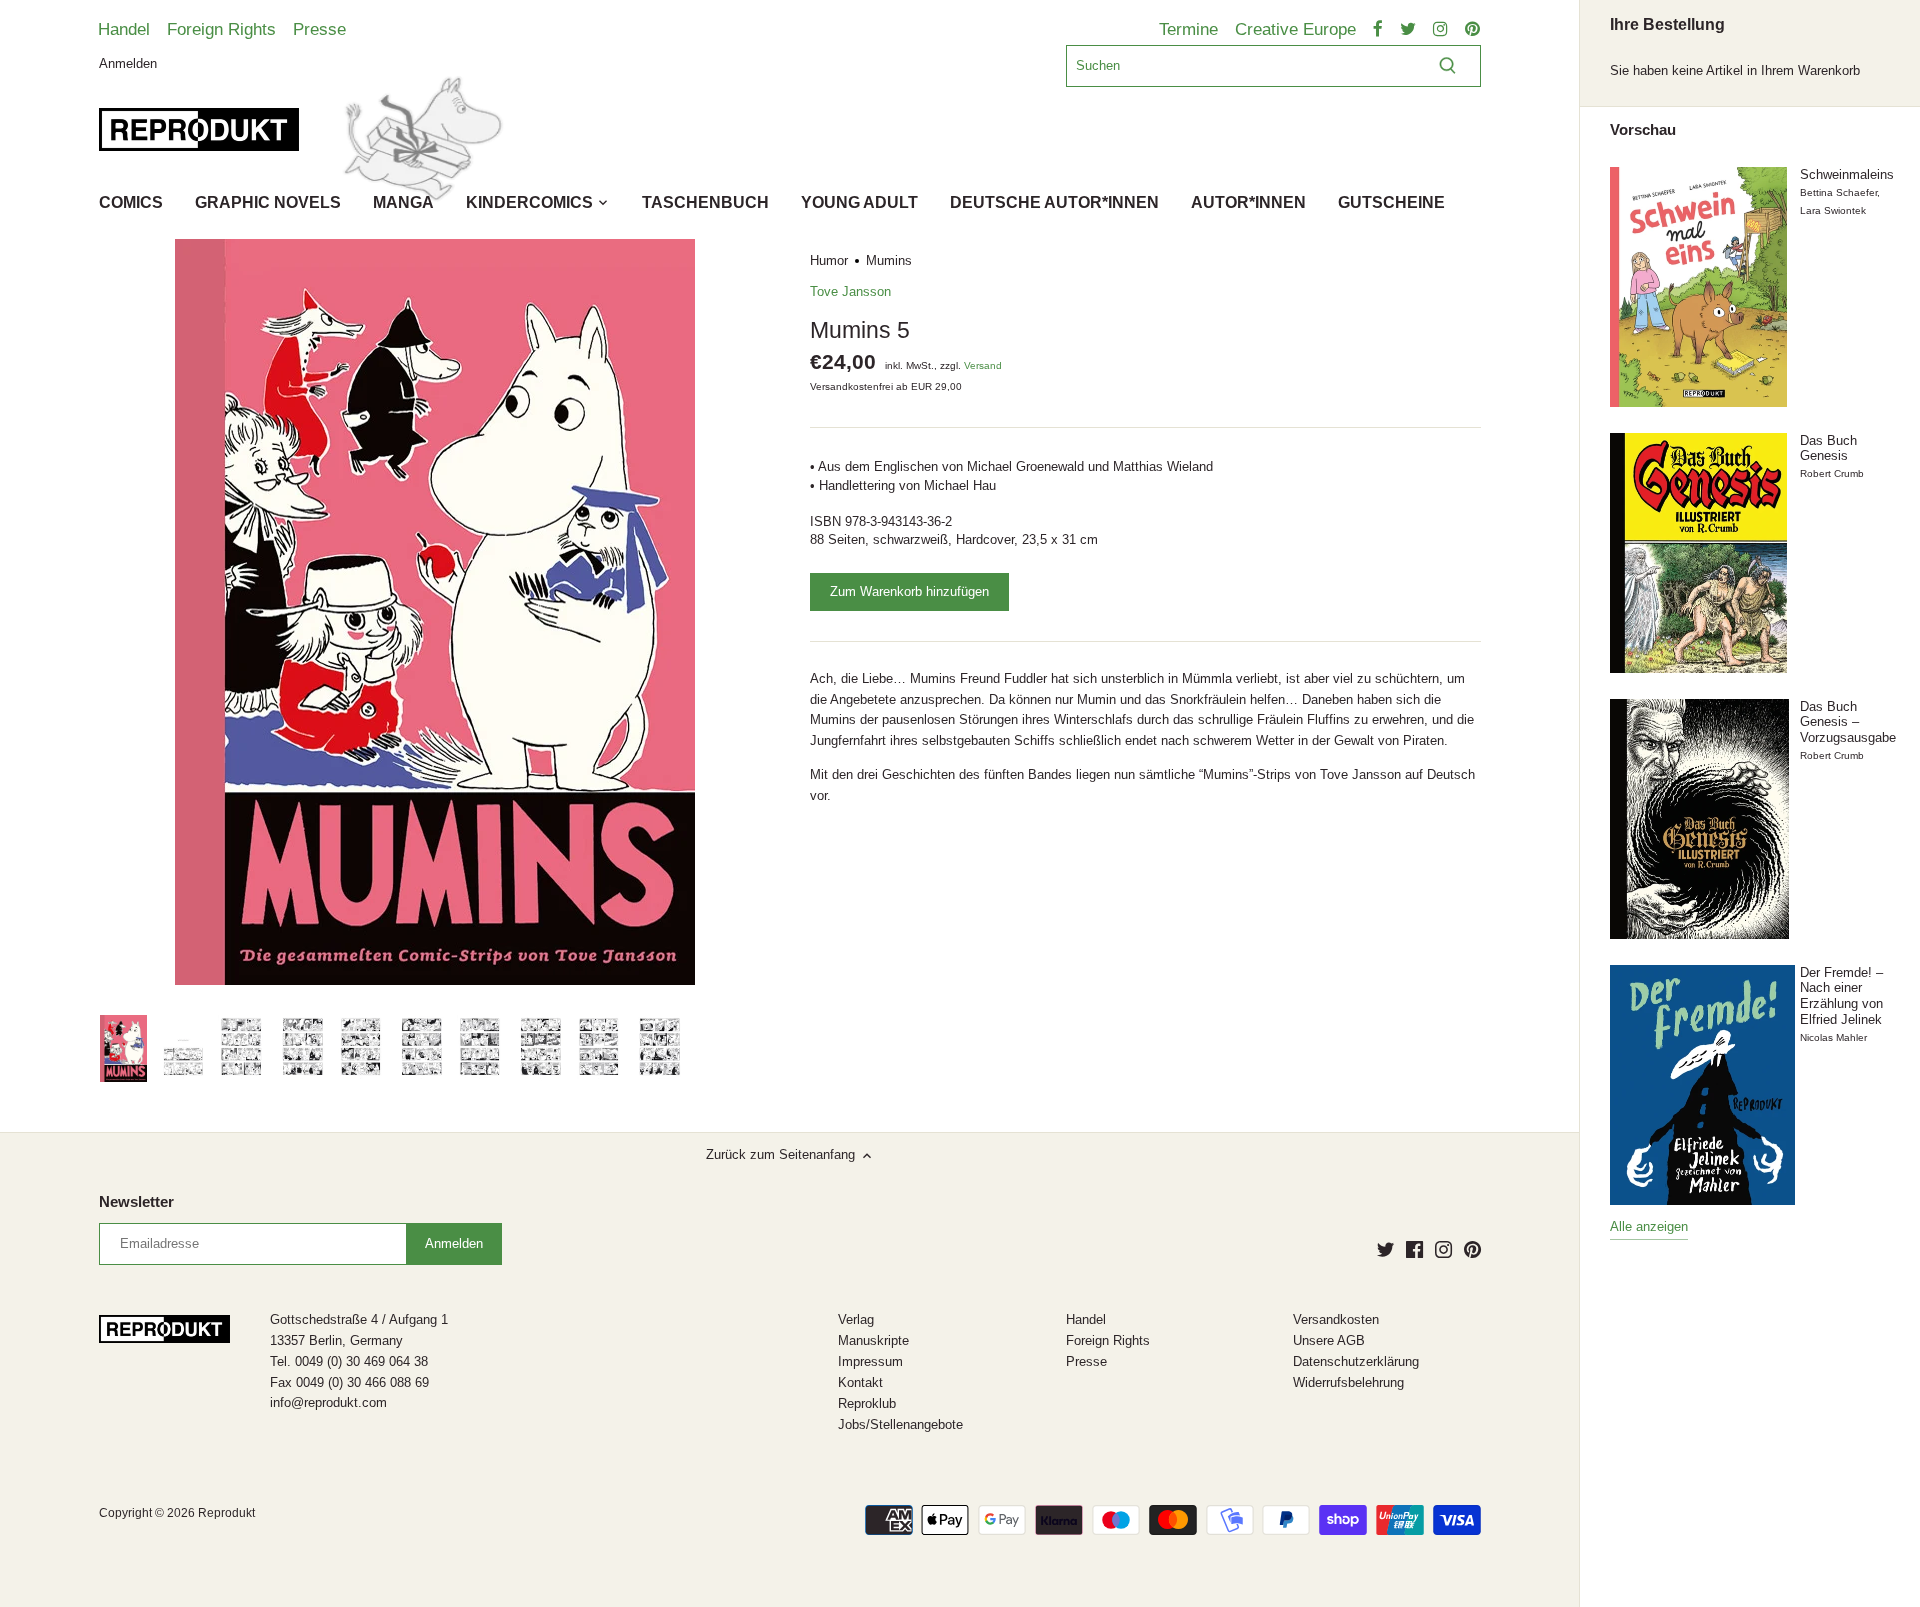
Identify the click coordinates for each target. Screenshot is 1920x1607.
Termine (1188, 29)
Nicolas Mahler (1833, 1037)
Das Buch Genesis (1828, 448)
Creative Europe (1295, 29)
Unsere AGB (1329, 1340)
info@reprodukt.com (328, 1402)
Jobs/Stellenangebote (900, 1424)
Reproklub (867, 1403)
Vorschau (1643, 130)
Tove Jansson (850, 291)
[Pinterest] (1472, 1249)
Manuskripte (873, 1340)
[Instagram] (1443, 1249)
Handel (124, 29)
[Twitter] (1385, 1249)
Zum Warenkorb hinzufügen (909, 591)
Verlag (856, 1319)
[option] (123, 1049)
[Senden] (1447, 66)
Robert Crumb (1832, 473)
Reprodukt (226, 1512)
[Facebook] (1414, 1249)
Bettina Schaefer (1838, 192)
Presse (319, 29)
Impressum (870, 1361)
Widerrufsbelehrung (1348, 1382)
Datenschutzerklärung (1356, 1361)
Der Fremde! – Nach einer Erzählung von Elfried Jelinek (1841, 996)
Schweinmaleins (1847, 174)
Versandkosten (1336, 1319)
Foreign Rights (221, 29)
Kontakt (860, 1382)
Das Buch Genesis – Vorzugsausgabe (1848, 722)
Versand (983, 365)
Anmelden (128, 62)
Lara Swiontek (1833, 210)
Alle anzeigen (1649, 1226)
